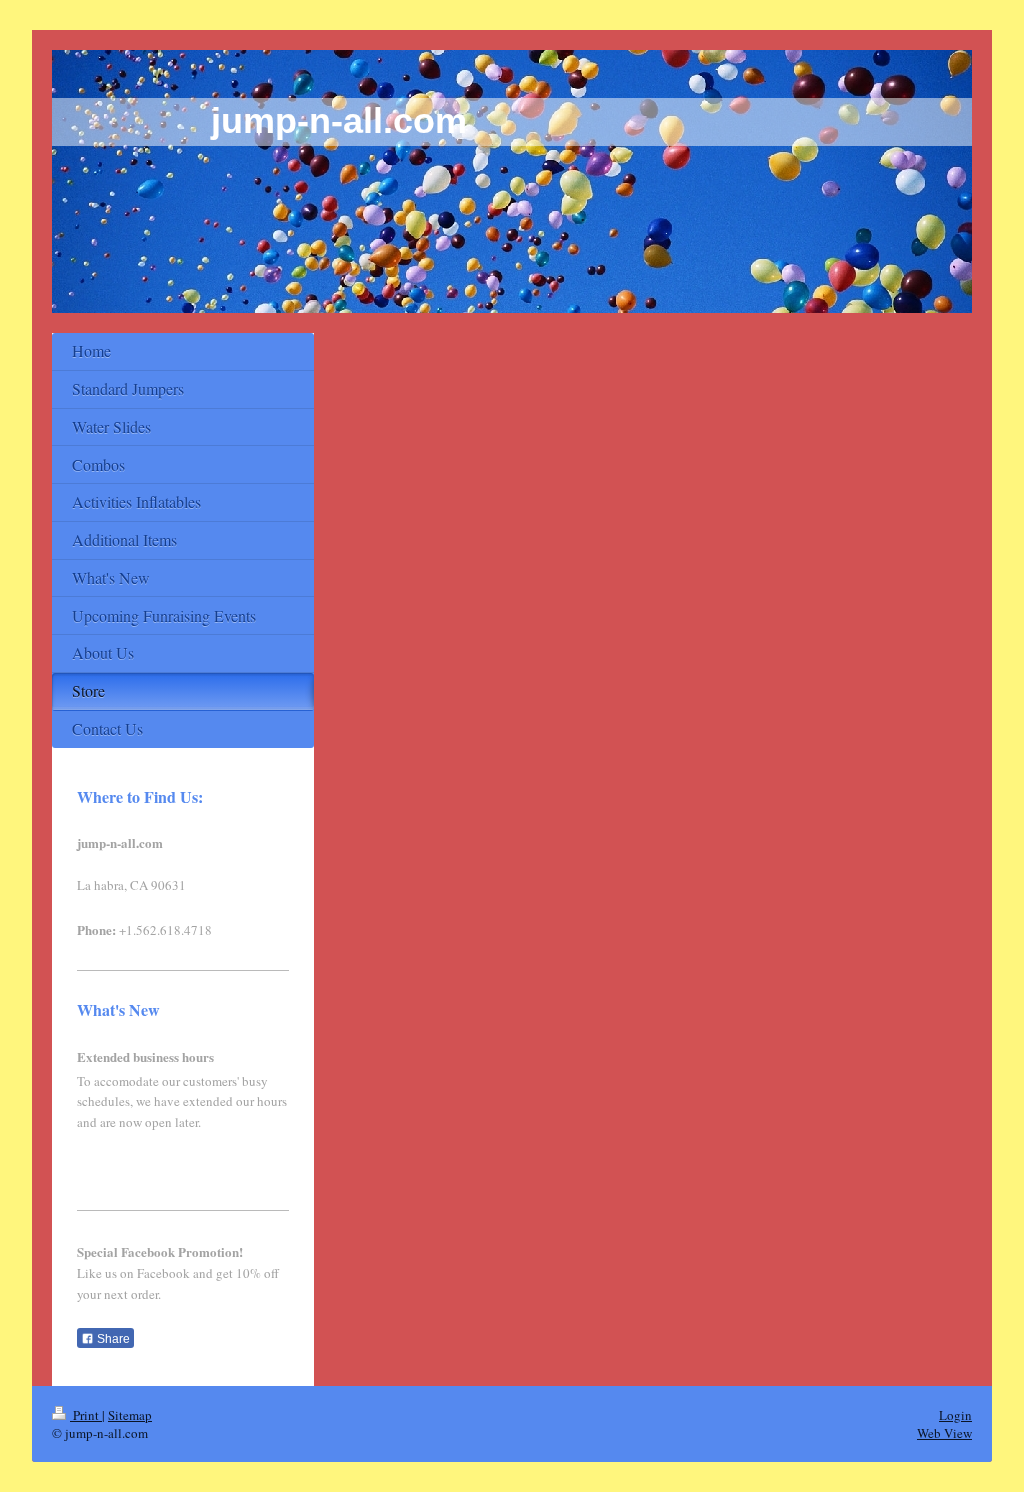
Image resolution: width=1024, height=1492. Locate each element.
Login (955, 1415)
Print (86, 1415)
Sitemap (130, 1415)
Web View (944, 1433)
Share (112, 1339)
